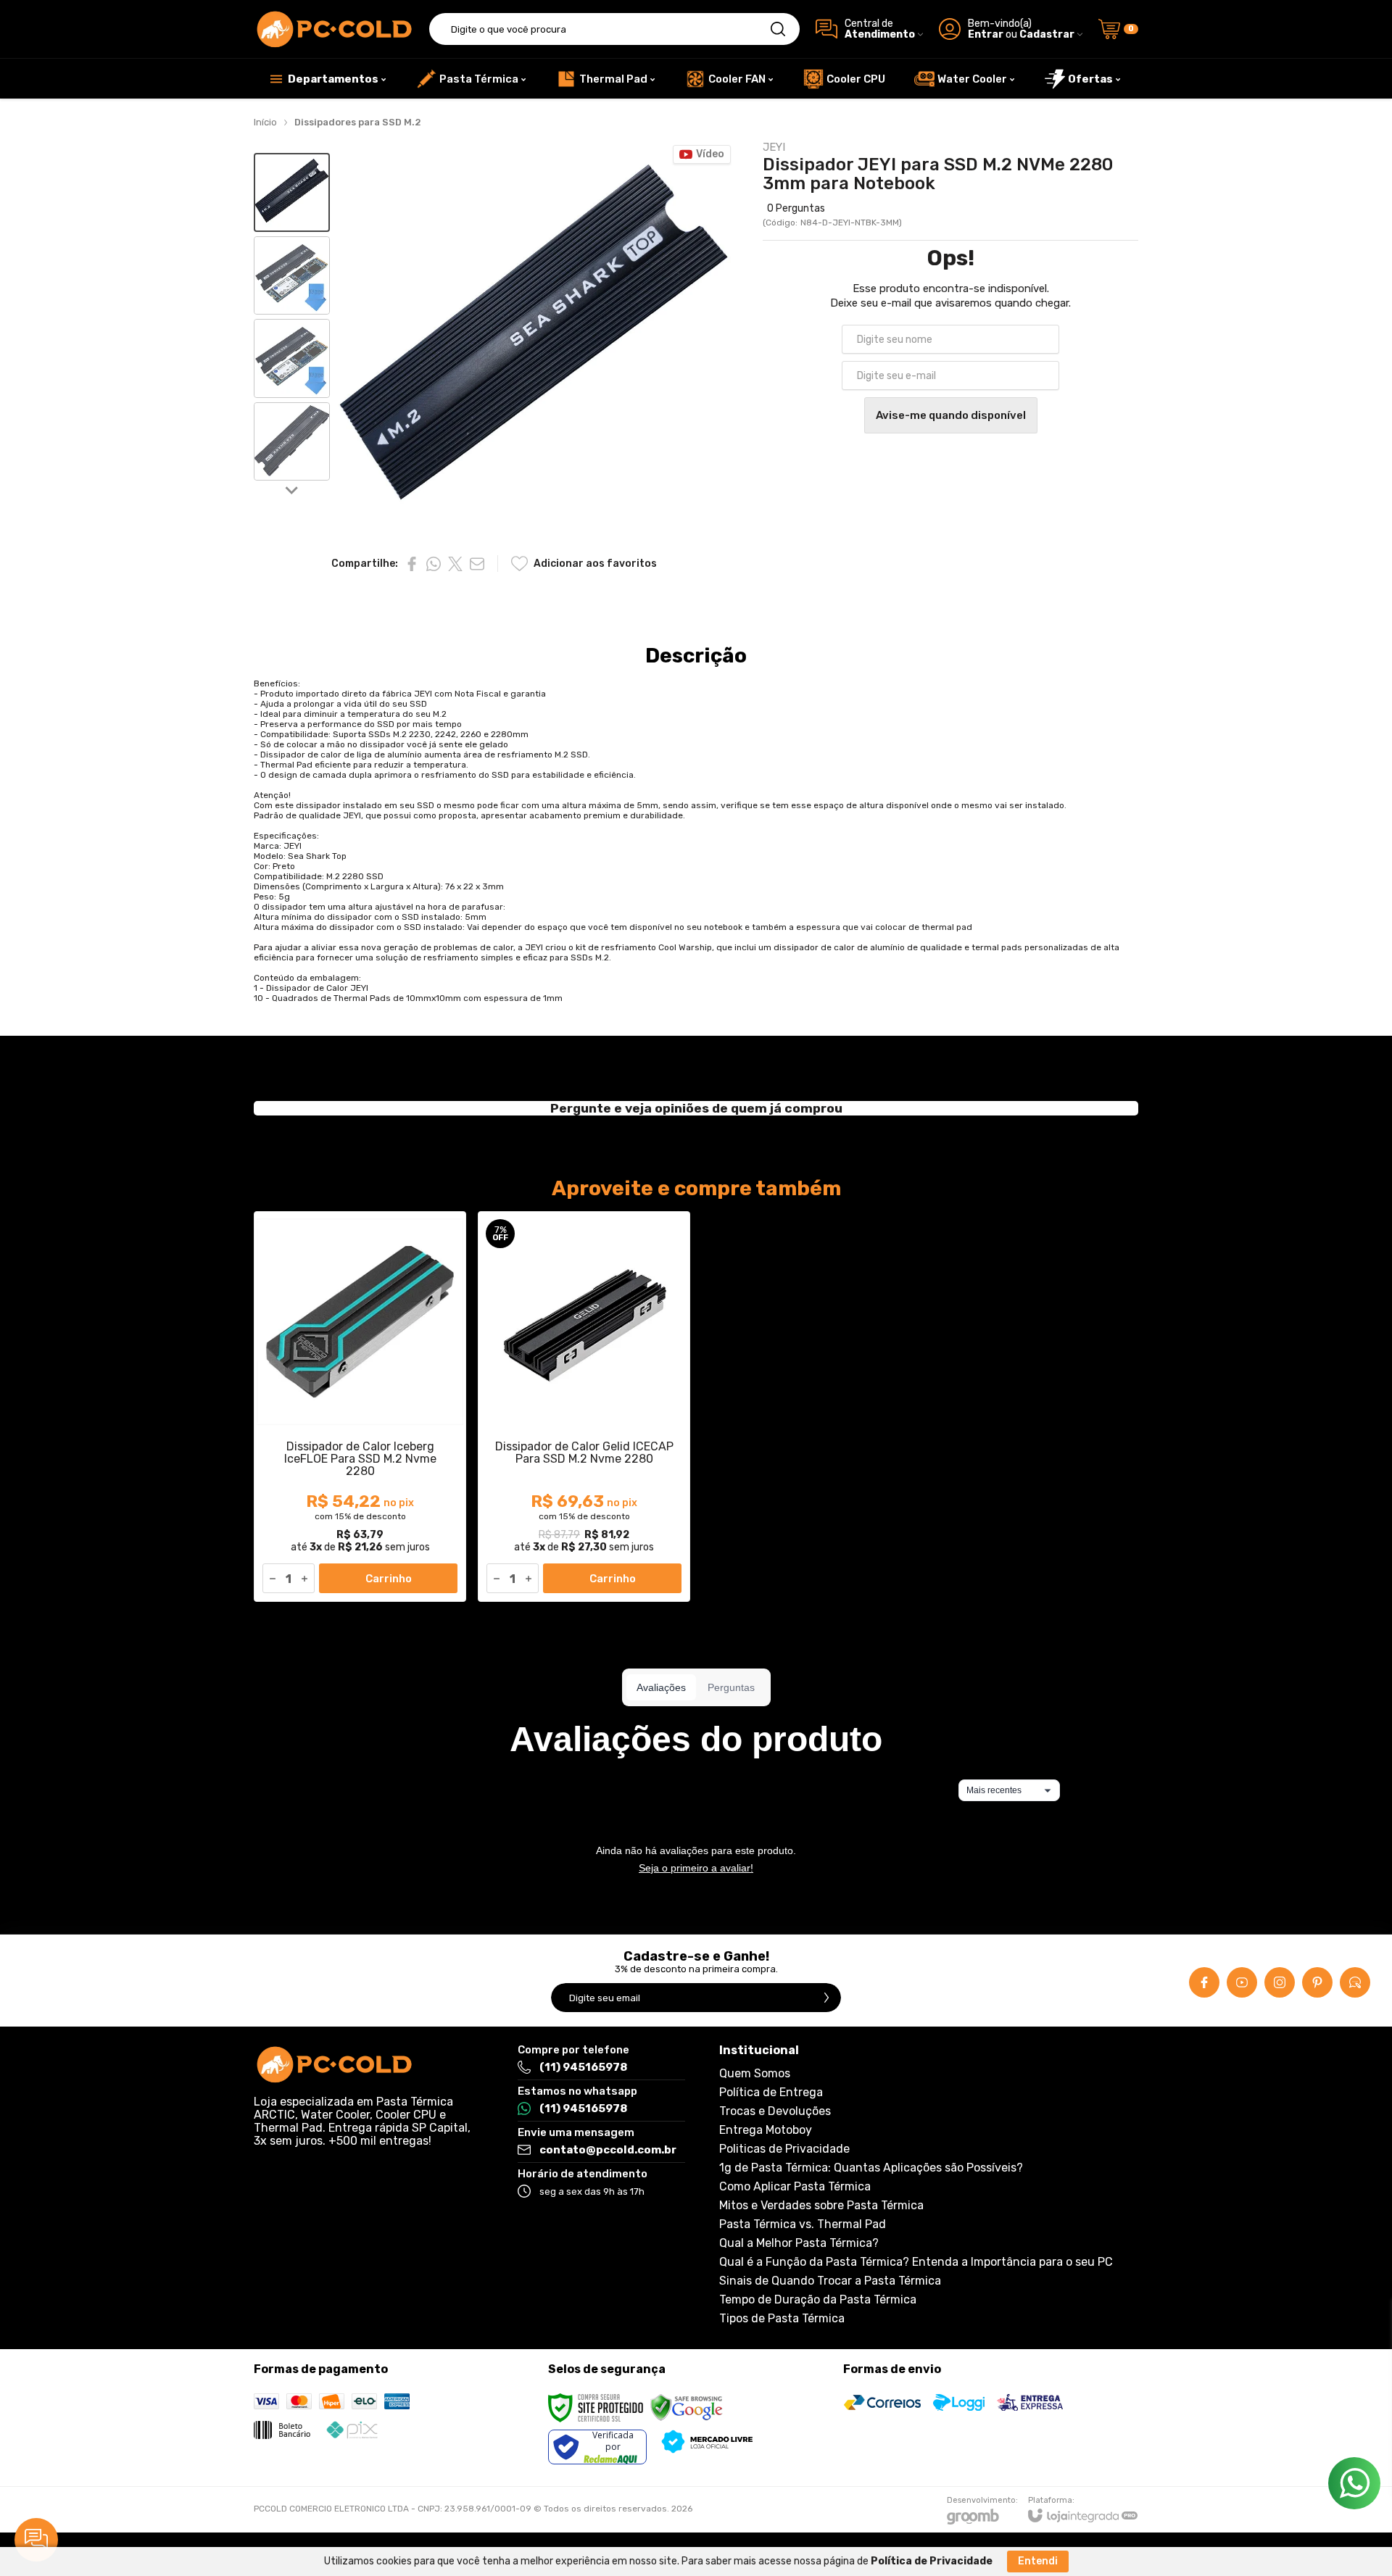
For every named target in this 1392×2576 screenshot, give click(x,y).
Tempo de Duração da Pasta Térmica (818, 2300)
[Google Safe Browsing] (687, 2407)
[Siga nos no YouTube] (1242, 1982)
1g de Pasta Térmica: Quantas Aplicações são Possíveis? (871, 2168)
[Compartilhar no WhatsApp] (434, 564)
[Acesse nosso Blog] (1355, 1982)
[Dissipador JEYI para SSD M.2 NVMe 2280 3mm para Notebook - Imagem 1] (292, 192)
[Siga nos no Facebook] (1204, 1982)
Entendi (1038, 2561)
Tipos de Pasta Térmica (782, 2319)
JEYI (774, 148)
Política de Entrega (771, 2093)
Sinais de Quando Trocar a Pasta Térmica (830, 2281)
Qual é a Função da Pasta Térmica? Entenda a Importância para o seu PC (916, 2262)
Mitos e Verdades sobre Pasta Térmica (821, 2206)
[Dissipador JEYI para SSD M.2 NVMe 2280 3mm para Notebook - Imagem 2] (292, 276)
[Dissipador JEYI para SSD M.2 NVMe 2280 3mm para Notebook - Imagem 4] (292, 442)
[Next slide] (292, 489)
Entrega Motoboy (766, 2130)
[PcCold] (333, 29)
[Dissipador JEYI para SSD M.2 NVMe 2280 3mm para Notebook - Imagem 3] (292, 358)
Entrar (986, 34)
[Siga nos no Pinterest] (1317, 1982)
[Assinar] (826, 1998)
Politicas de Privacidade (784, 2149)
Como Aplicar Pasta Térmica (795, 2187)
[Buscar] (778, 29)
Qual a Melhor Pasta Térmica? (799, 2243)
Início (265, 122)
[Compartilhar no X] (455, 564)
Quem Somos (755, 2074)
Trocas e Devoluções (775, 2111)
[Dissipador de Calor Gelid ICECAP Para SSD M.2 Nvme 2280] (584, 1407)
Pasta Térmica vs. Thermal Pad (803, 2224)
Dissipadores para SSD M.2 (358, 122)
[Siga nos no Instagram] (1280, 1982)
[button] (292, 192)
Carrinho (389, 1579)
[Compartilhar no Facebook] (412, 564)
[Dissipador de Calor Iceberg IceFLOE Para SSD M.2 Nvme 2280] (360, 1407)
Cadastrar (1047, 34)
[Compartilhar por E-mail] (477, 564)
